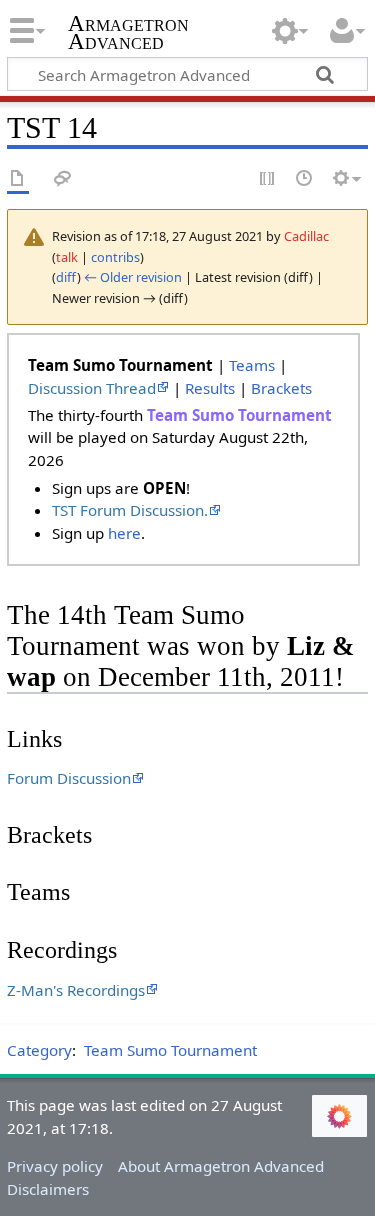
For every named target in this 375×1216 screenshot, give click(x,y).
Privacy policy (55, 1166)
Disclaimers (48, 1189)
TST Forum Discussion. (130, 510)
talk (67, 257)
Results (210, 388)
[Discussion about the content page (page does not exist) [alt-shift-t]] (63, 179)
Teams (252, 365)
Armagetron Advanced (128, 34)
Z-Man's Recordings (76, 990)
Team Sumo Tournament (170, 1050)
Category (39, 1050)
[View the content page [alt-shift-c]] (18, 179)
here (124, 533)
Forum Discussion (69, 778)
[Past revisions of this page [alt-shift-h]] (305, 179)
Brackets (281, 388)
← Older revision (133, 277)
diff (66, 277)
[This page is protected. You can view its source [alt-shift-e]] (268, 179)
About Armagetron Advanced (221, 1166)
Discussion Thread (92, 388)
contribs (115, 257)
